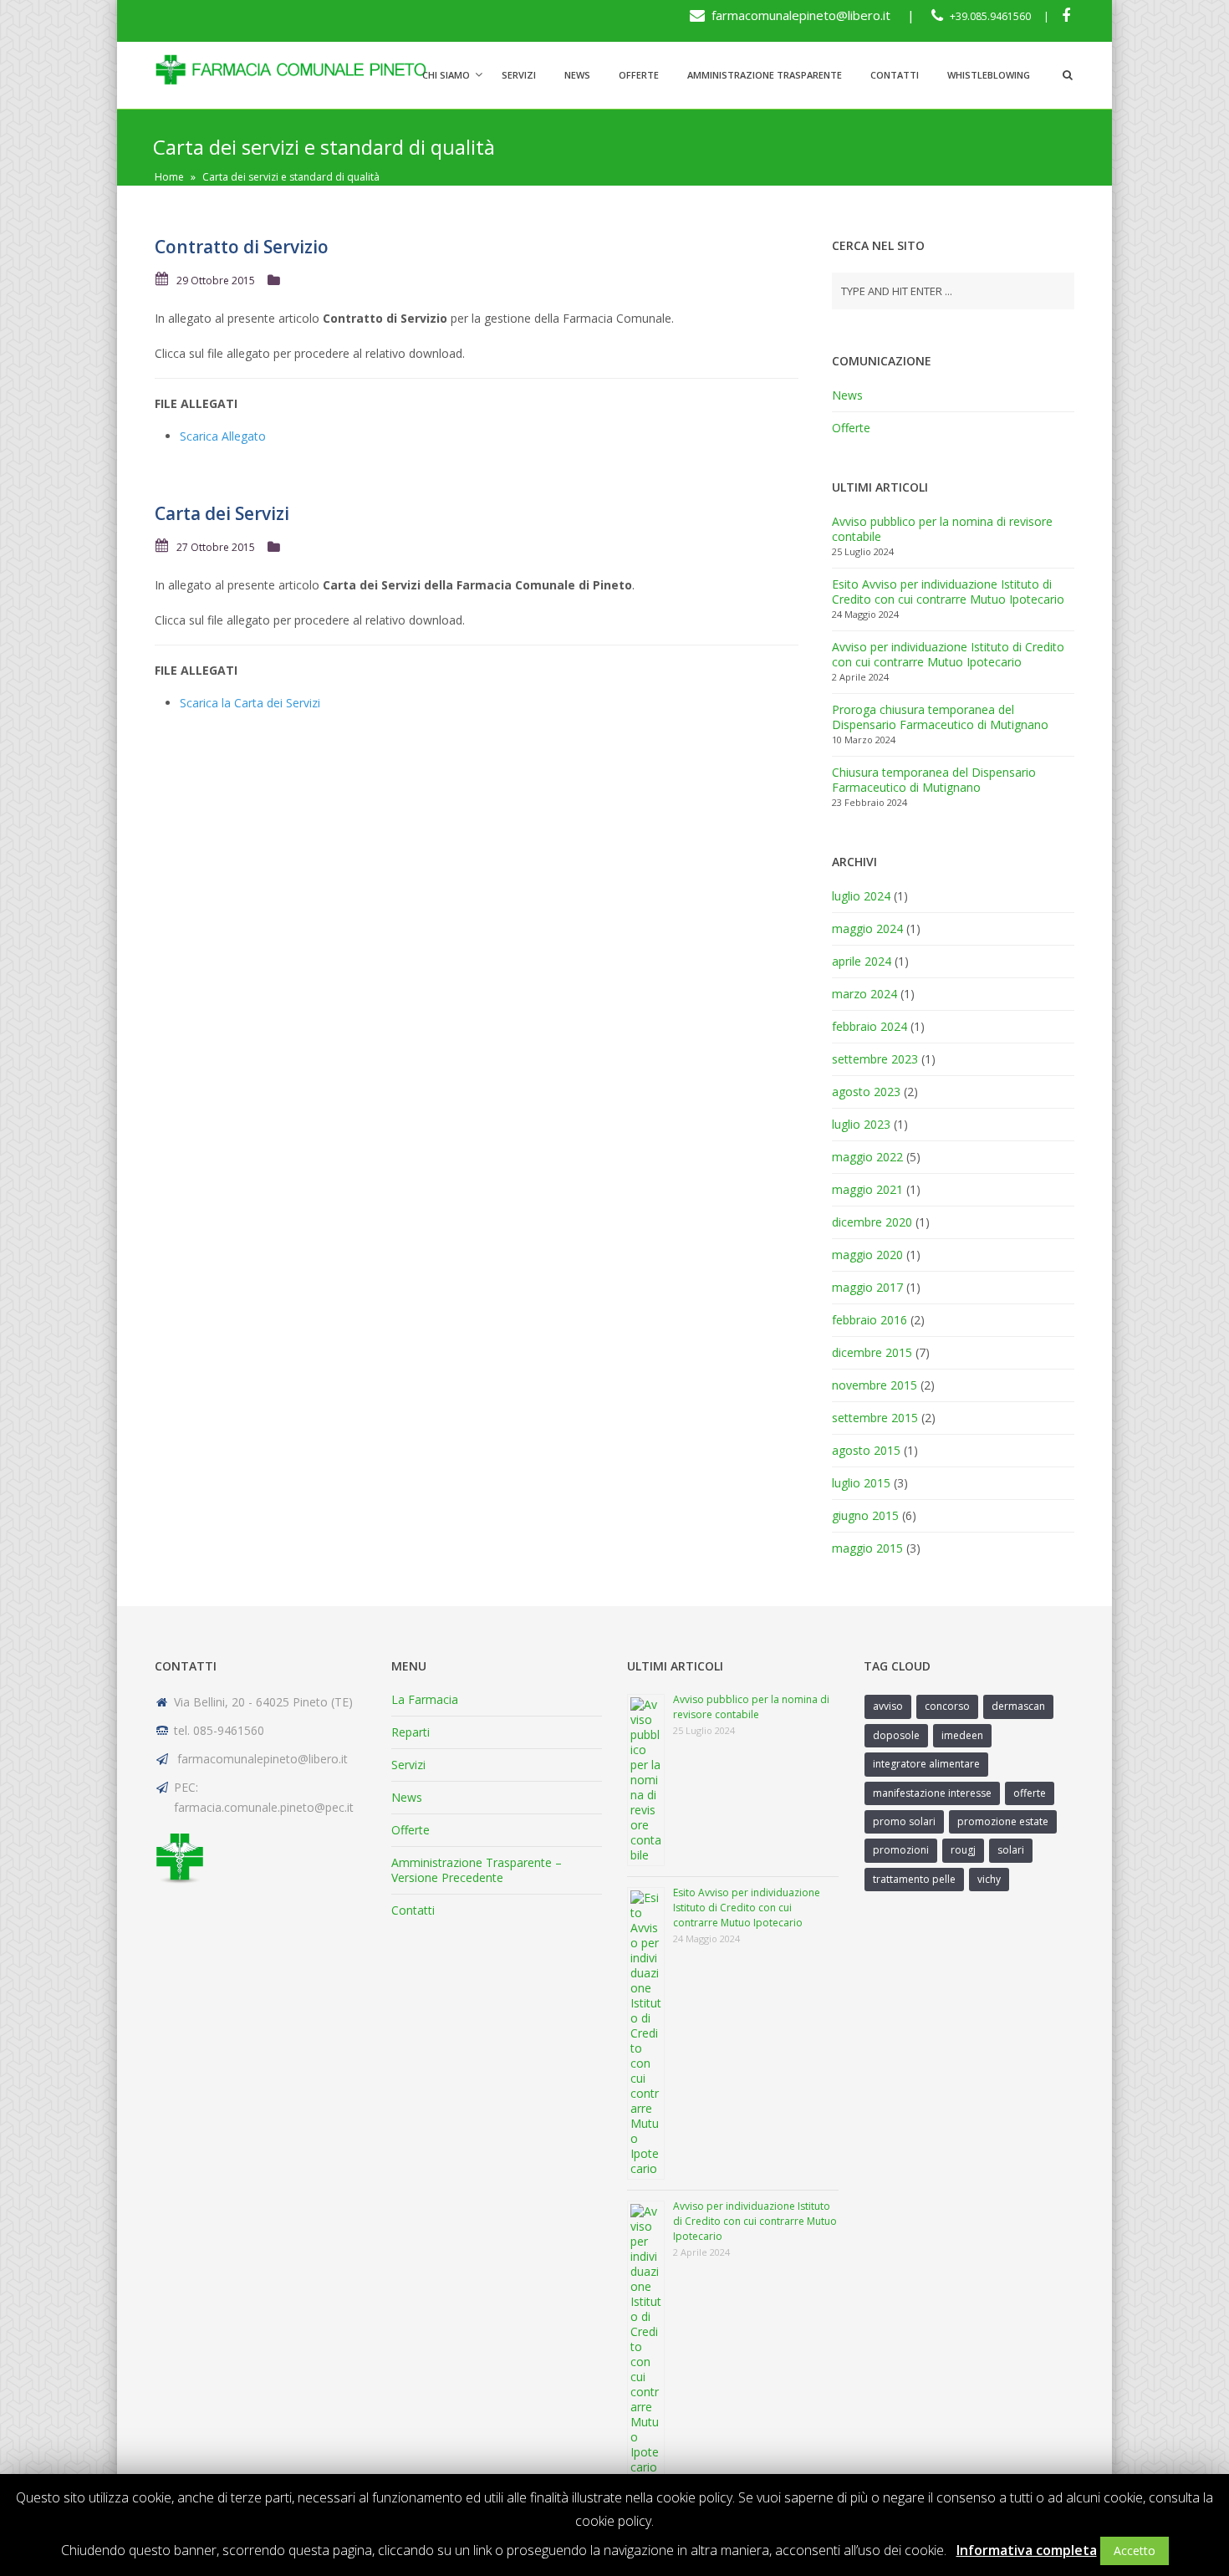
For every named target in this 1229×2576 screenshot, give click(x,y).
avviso (888, 1706)
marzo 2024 (864, 994)
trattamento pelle (914, 1879)
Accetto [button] (1135, 2550)
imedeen (962, 1735)
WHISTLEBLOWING (989, 75)
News (577, 75)
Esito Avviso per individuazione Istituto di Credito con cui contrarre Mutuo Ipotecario (948, 592)
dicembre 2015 (872, 1352)
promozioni (901, 1850)
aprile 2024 (862, 961)
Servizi (519, 75)
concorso (947, 1706)
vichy (989, 1879)
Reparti (411, 1732)
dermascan (1018, 1706)
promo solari (904, 1821)
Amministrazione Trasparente (765, 75)
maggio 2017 (867, 1287)
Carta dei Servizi (222, 513)
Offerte (639, 75)
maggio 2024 (867, 928)
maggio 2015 (867, 1548)
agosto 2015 (866, 1450)
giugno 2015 (865, 1515)
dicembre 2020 (872, 1222)
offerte (1030, 1793)
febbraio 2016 (869, 1320)
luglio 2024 (861, 896)
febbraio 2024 (869, 1026)
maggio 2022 (867, 1157)
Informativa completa (1027, 2550)
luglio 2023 (861, 1124)
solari (1011, 1850)
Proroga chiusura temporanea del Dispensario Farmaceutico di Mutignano (940, 717)
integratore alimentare (926, 1764)
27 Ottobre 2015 (216, 547)
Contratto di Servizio (242, 247)
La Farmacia (425, 1699)
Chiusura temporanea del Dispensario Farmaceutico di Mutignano (934, 780)
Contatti (895, 75)
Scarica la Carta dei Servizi (250, 703)
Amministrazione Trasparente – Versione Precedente (477, 1870)
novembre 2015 (875, 1385)
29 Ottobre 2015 (216, 281)
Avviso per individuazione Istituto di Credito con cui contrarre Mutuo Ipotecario (948, 654)
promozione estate (1003, 1821)
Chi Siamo (446, 75)
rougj (963, 1850)
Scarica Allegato (223, 436)
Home (169, 177)
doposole (896, 1735)
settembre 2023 (875, 1059)
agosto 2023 (866, 1092)
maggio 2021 (867, 1189)
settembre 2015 (875, 1418)
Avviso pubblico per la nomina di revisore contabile (942, 529)
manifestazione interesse (932, 1793)
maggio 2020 (867, 1255)
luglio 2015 (861, 1483)
